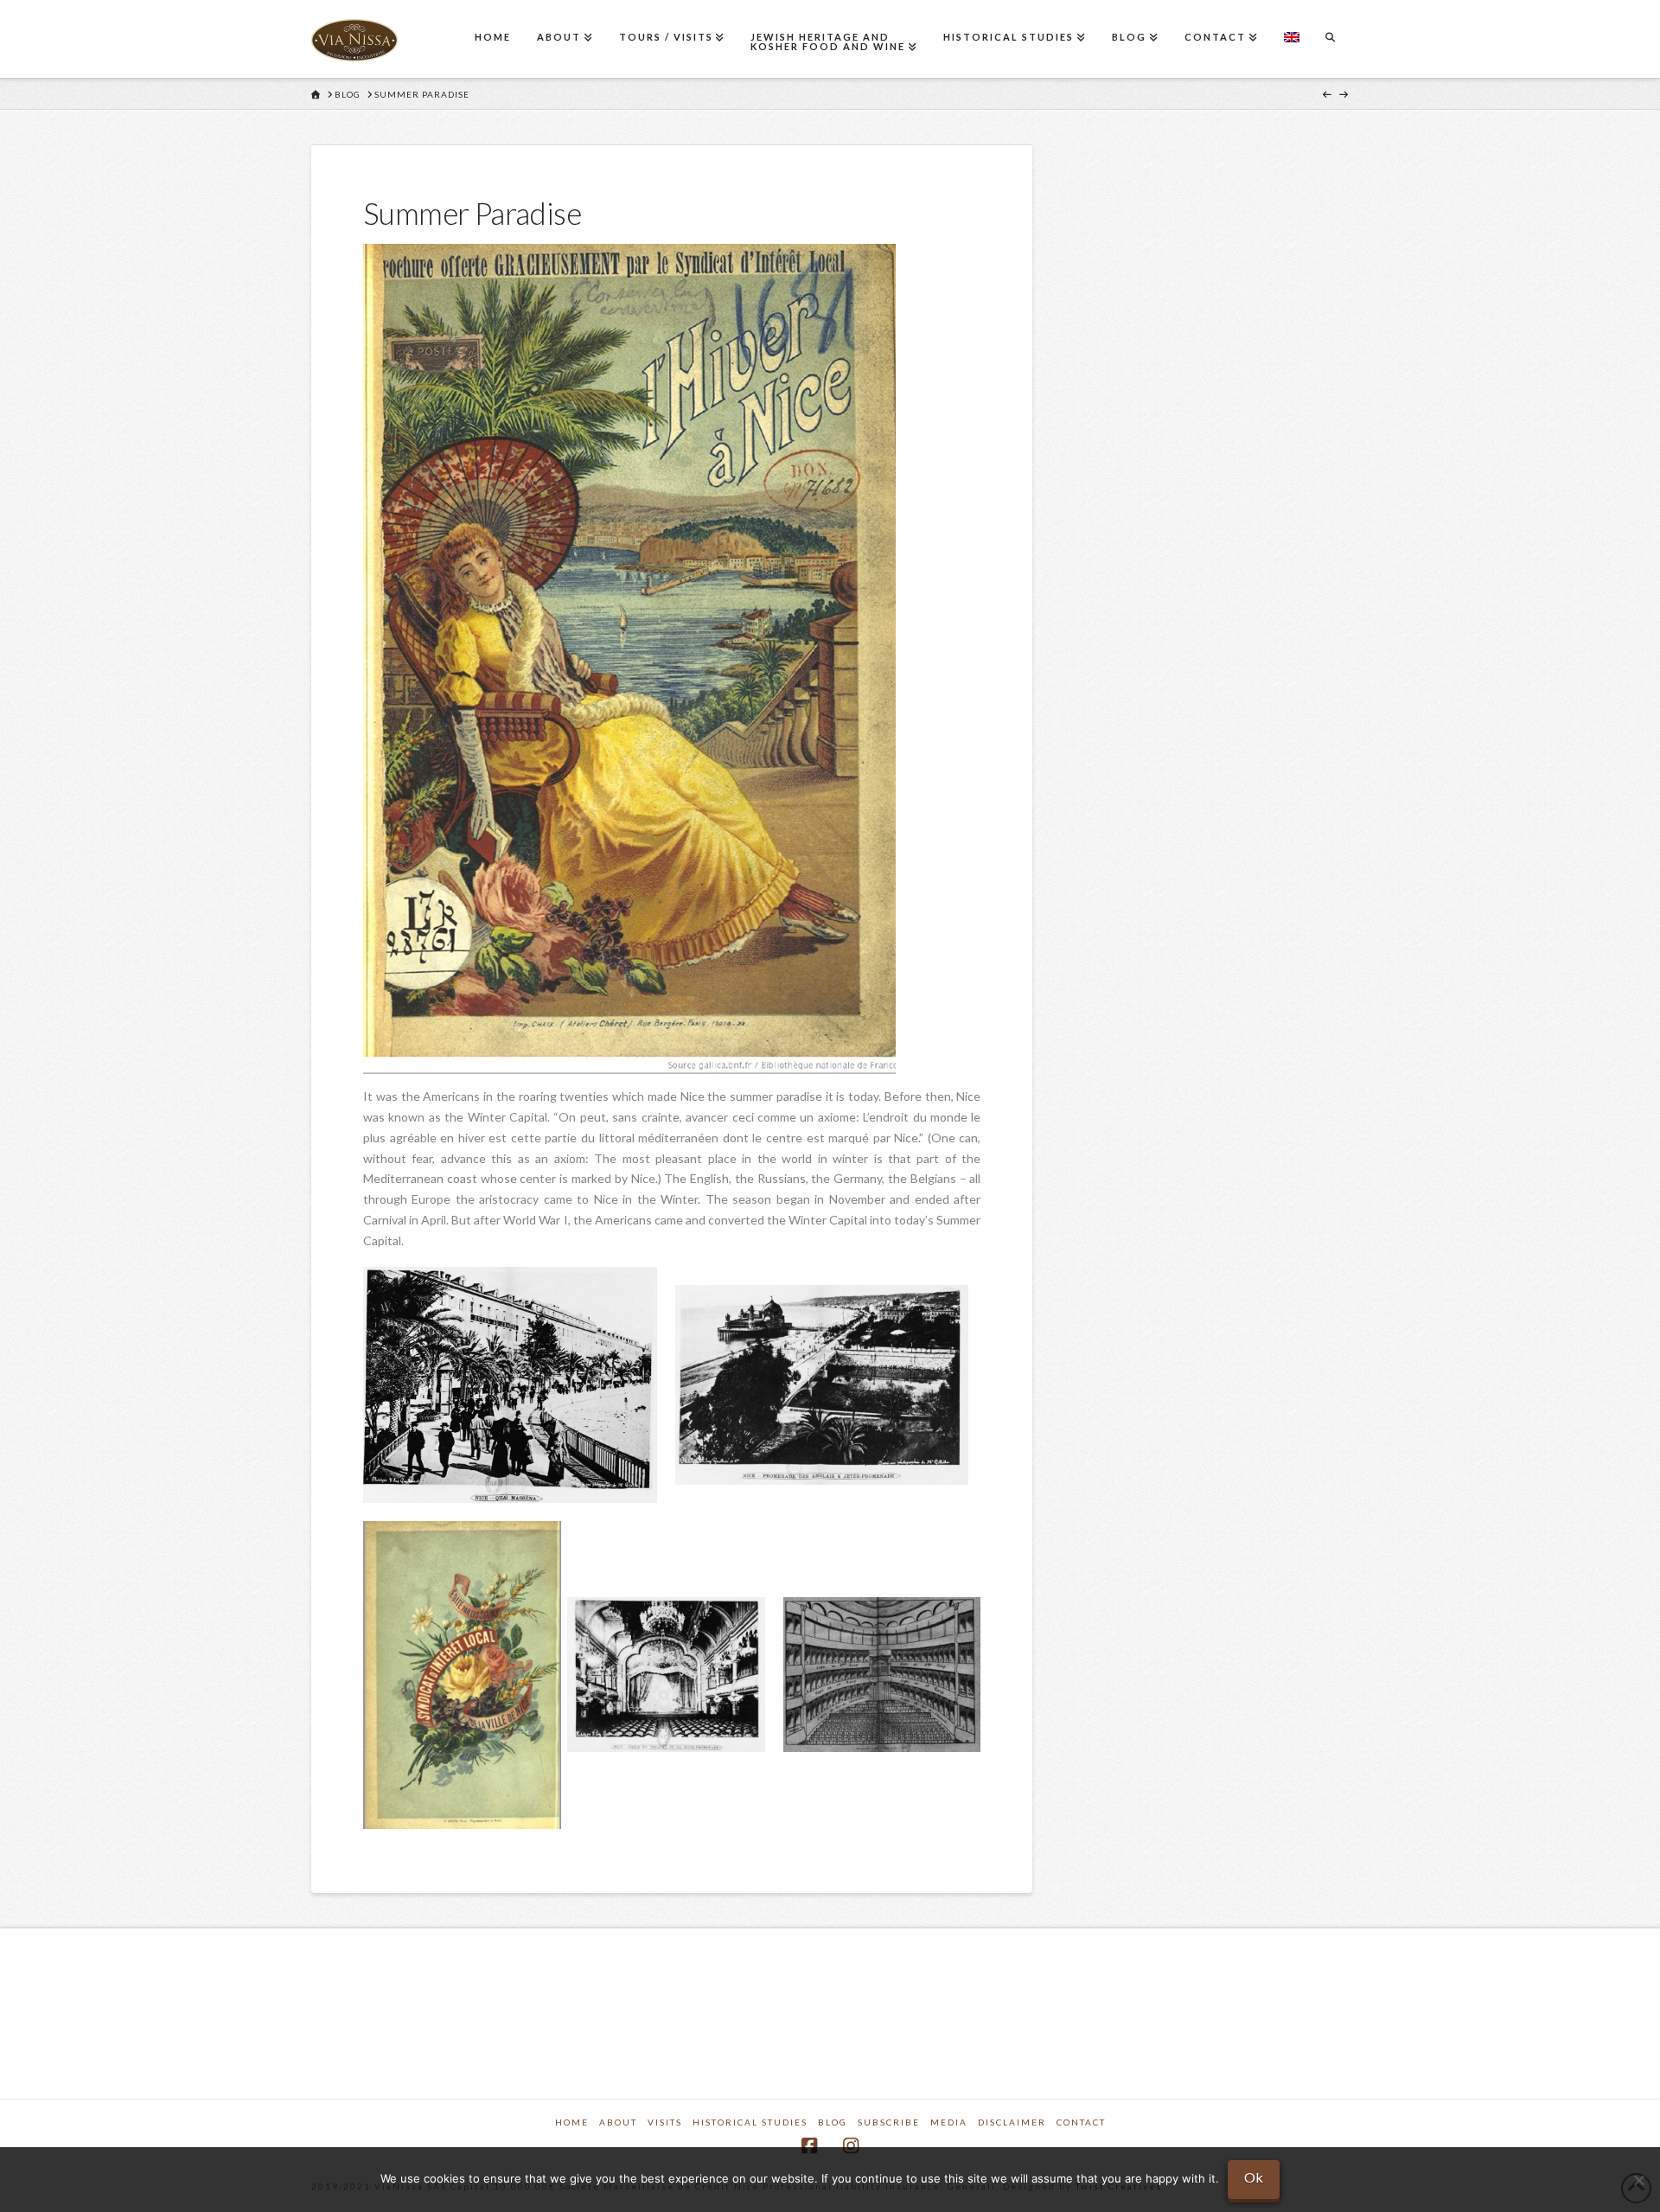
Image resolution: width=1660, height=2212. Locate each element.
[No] (1638, 2180)
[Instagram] (851, 2146)
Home (572, 2122)
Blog (833, 2122)
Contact (1081, 2122)
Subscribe (889, 2122)
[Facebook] (809, 2146)
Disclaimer (1012, 2122)
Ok (1254, 2177)
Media (949, 2122)
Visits (665, 2122)
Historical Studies (750, 2122)
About (618, 2122)
